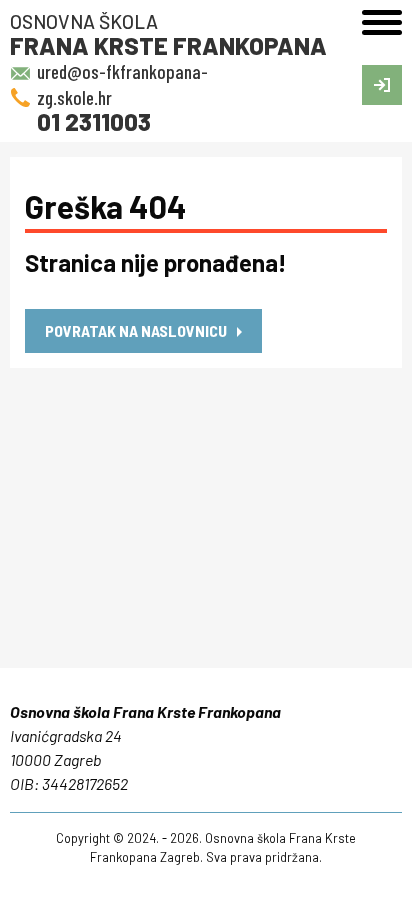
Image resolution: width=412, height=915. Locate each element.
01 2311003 (94, 121)
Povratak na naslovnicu (136, 330)
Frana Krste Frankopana (168, 34)
